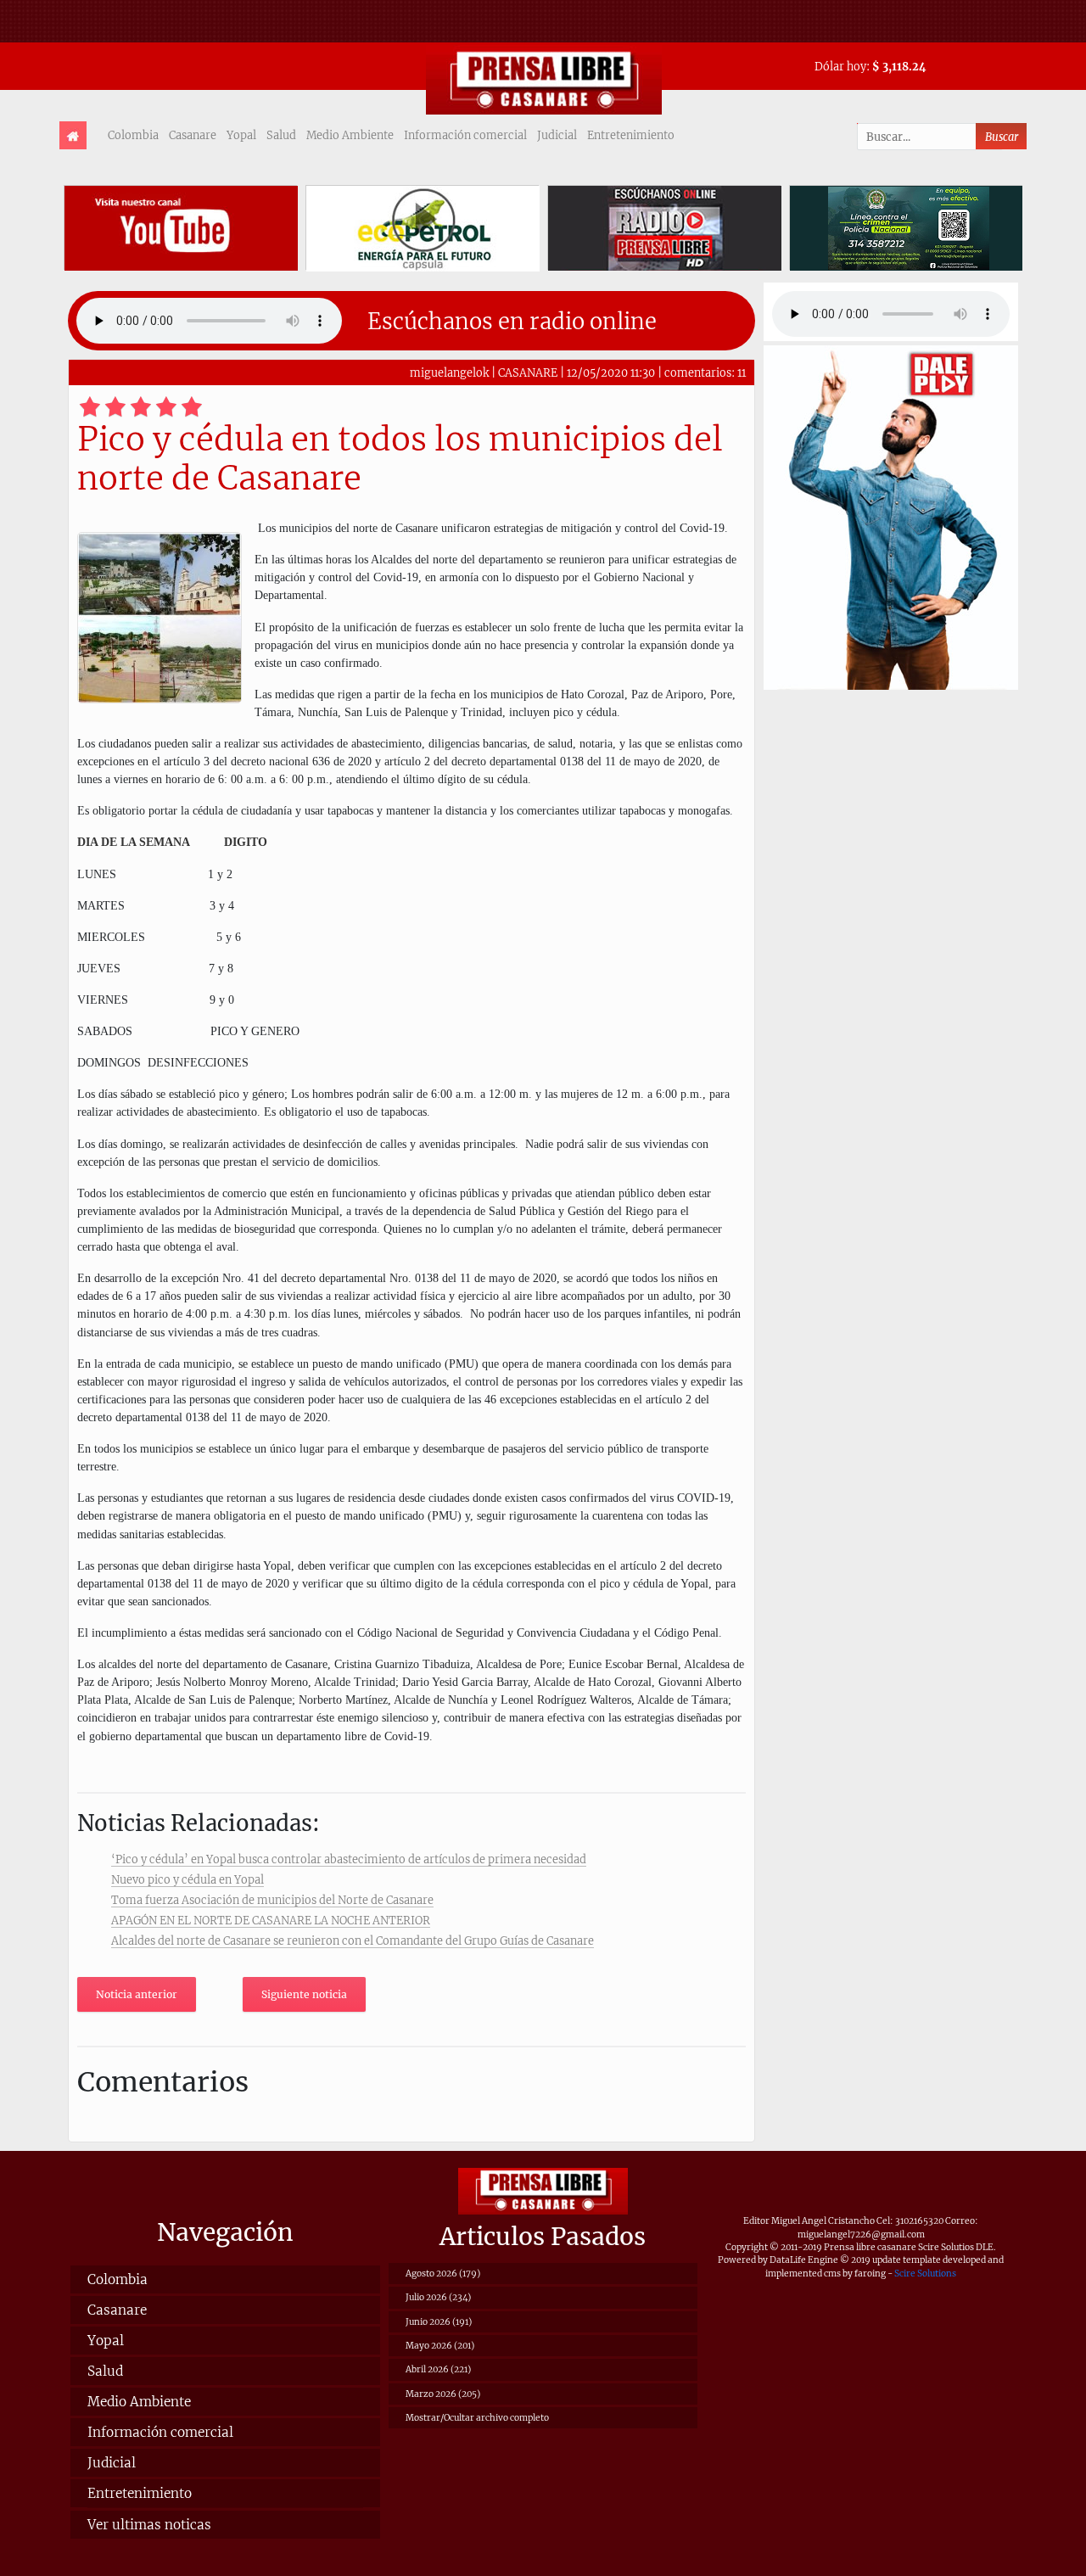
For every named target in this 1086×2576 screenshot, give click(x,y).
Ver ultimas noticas (149, 2525)
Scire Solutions (925, 2274)
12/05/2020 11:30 (611, 372)
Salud (281, 135)
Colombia (133, 135)
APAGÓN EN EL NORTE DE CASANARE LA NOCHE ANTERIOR (271, 1920)
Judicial (557, 135)
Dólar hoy (840, 66)
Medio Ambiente (350, 135)
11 (742, 372)
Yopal (241, 135)
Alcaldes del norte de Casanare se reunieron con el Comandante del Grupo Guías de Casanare (353, 1940)
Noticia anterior (137, 1994)
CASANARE (528, 372)
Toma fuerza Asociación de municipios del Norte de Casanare (272, 1900)
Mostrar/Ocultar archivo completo (477, 2418)
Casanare (193, 135)
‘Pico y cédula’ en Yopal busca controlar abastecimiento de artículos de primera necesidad (349, 1859)
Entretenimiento (631, 135)
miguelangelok (449, 372)
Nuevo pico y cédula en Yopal (188, 1879)
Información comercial (465, 135)
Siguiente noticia (304, 1994)
